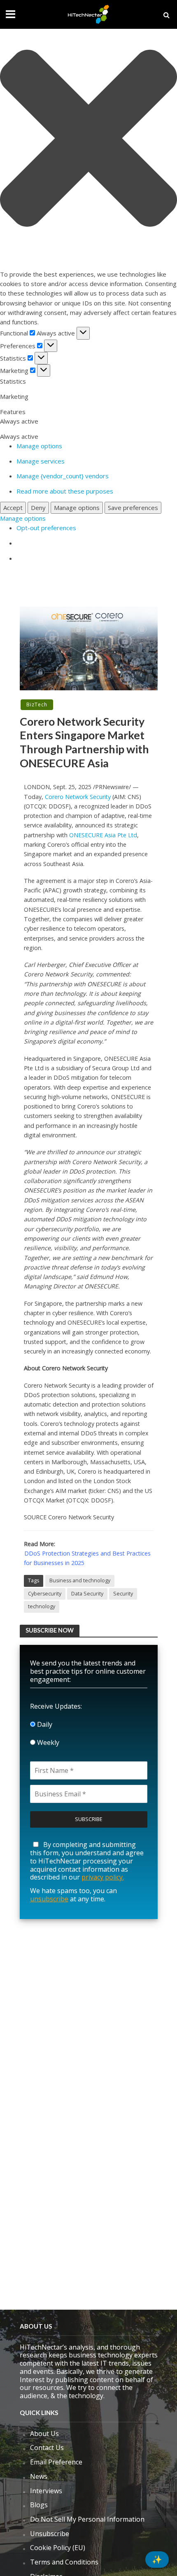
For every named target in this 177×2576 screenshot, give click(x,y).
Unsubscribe (50, 2534)
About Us (44, 2434)
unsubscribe (49, 1899)
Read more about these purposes (65, 491)
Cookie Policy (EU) (58, 2548)
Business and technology (80, 1580)
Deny (38, 508)
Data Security (87, 1594)
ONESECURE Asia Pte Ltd (103, 835)
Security (123, 1594)
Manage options (39, 446)
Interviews (46, 2491)
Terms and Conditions (64, 2562)
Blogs (39, 2505)
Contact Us (47, 2448)
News (39, 2476)
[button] (88, 140)
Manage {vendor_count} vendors (63, 476)
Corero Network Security (78, 797)
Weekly (47, 1742)
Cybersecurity (45, 1594)
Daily (44, 1724)
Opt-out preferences (46, 528)
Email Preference (56, 2462)
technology (42, 1606)
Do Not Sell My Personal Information (87, 2519)
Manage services (41, 461)
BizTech (37, 705)
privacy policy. (103, 1877)
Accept (13, 508)
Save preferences (133, 508)
